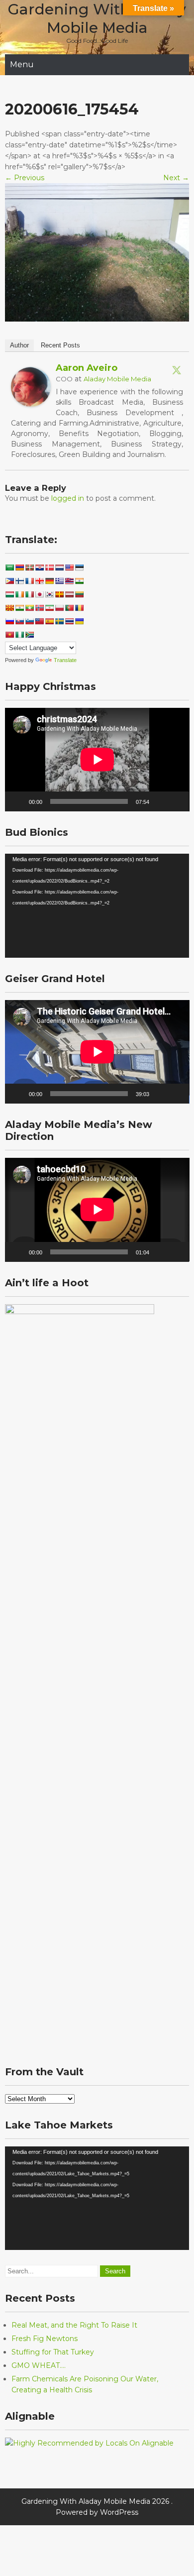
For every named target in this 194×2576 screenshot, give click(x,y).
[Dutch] (59, 567)
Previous (25, 178)
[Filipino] (9, 581)
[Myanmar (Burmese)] (29, 608)
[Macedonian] (9, 608)
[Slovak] (19, 621)
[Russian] (9, 621)
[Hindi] (79, 581)
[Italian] (29, 594)
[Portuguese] (69, 608)
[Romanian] (79, 608)
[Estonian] (79, 567)
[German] (49, 581)
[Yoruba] (19, 635)
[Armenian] (19, 567)
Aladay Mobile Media (117, 379)
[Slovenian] (29, 621)
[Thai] (69, 621)
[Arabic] (9, 567)
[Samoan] (39, 621)
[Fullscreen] (176, 801)
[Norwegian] (39, 608)
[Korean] (49, 594)
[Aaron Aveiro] (31, 404)
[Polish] (59, 608)
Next (176, 178)
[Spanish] (49, 621)
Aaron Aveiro (87, 368)
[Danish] (49, 567)
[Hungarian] (9, 594)
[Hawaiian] (69, 581)
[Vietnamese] (9, 635)
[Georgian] (39, 581)
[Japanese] (39, 594)
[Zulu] (29, 635)
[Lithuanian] (79, 594)
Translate (65, 660)
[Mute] (160, 801)
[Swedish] (59, 621)
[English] (69, 567)
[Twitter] (177, 370)
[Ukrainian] (79, 621)
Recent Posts (60, 345)
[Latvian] (69, 594)
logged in (68, 498)
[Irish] (19, 594)
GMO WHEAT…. (39, 2365)
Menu (22, 64)
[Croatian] (39, 567)
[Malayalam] (19, 608)
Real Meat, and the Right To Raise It (74, 2325)
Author (19, 345)
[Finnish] (19, 581)
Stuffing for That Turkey (53, 2352)
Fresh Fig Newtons (45, 2339)
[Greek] (59, 581)
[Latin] (59, 594)
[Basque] (29, 567)
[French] (29, 581)
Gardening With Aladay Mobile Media (97, 18)
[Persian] (49, 608)
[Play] (18, 801)
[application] (97, 760)
